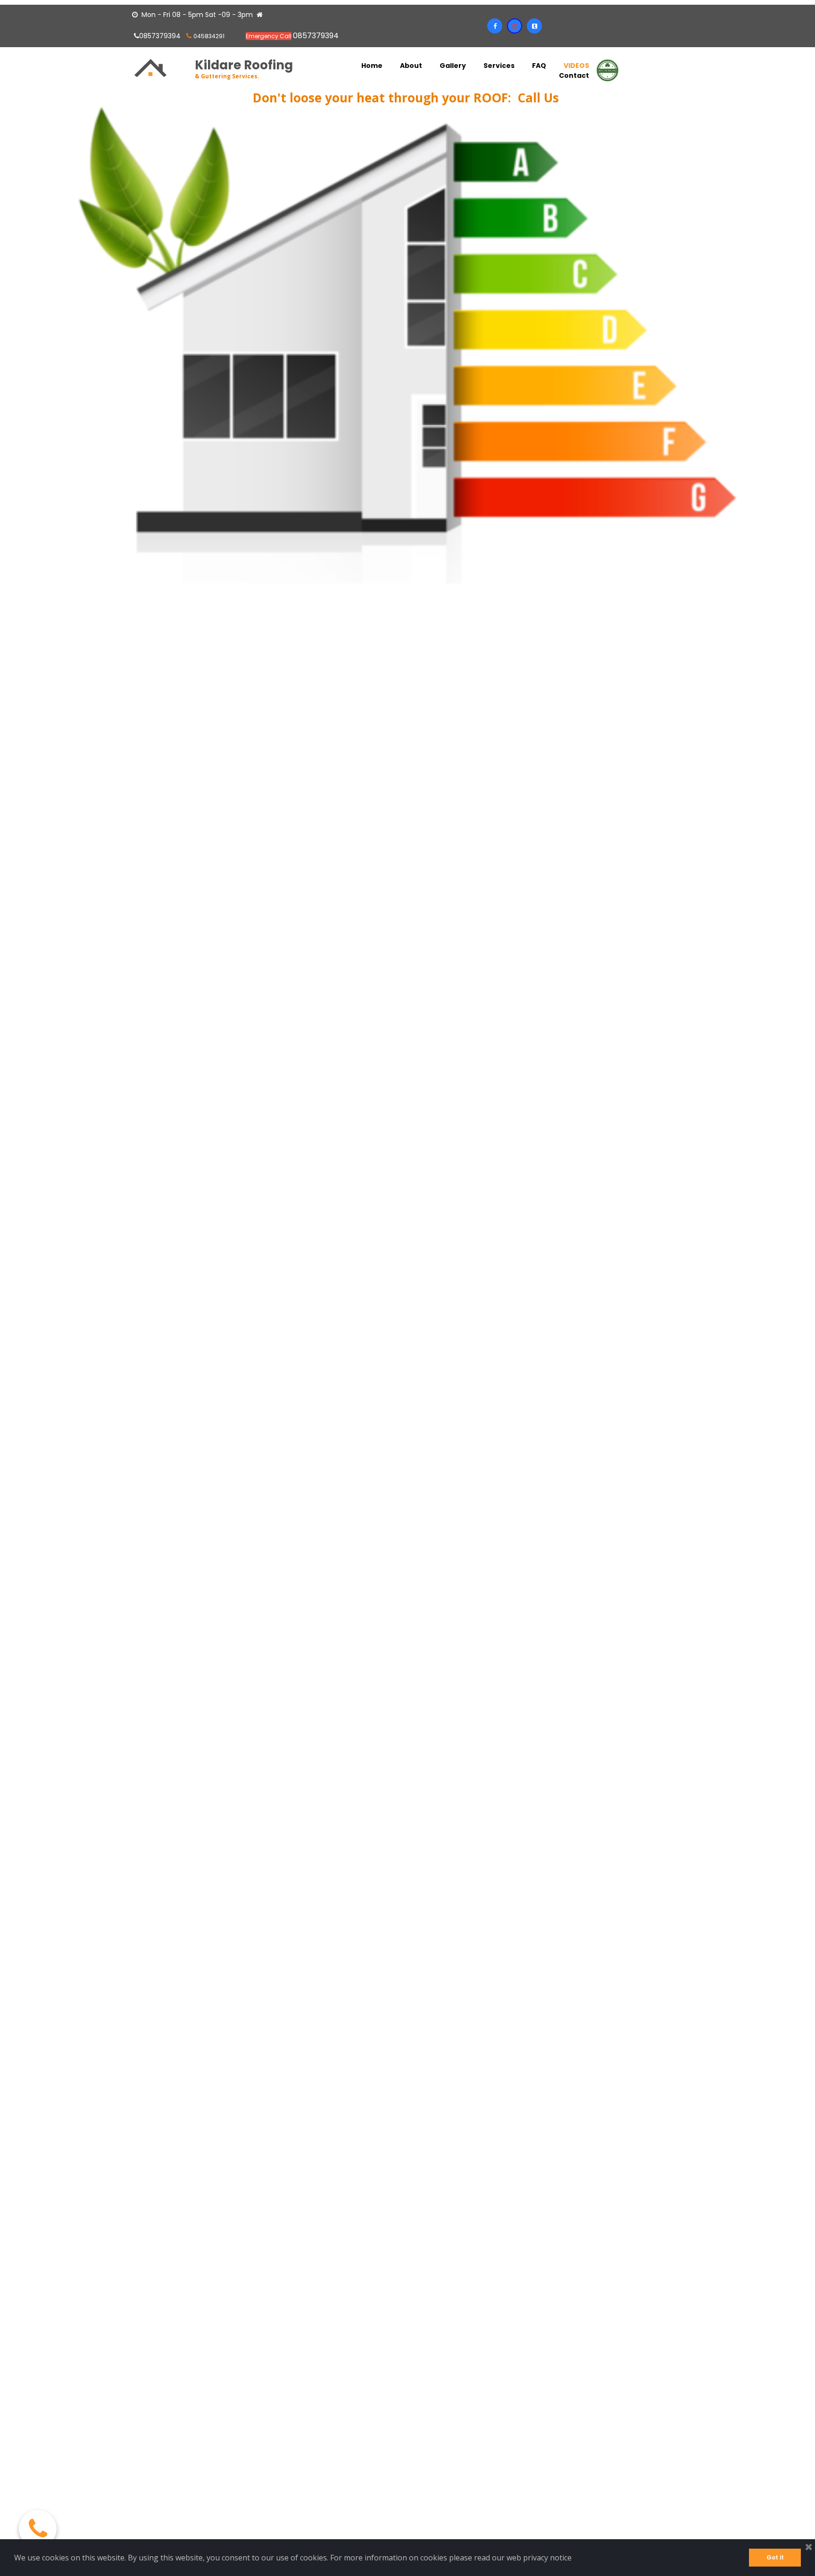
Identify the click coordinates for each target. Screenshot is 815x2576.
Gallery (453, 66)
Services (499, 66)
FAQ (539, 66)
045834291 (209, 36)
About (411, 66)
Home (372, 66)
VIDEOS (576, 66)
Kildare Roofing (244, 65)
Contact (574, 76)
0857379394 (158, 36)
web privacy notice (539, 2558)
